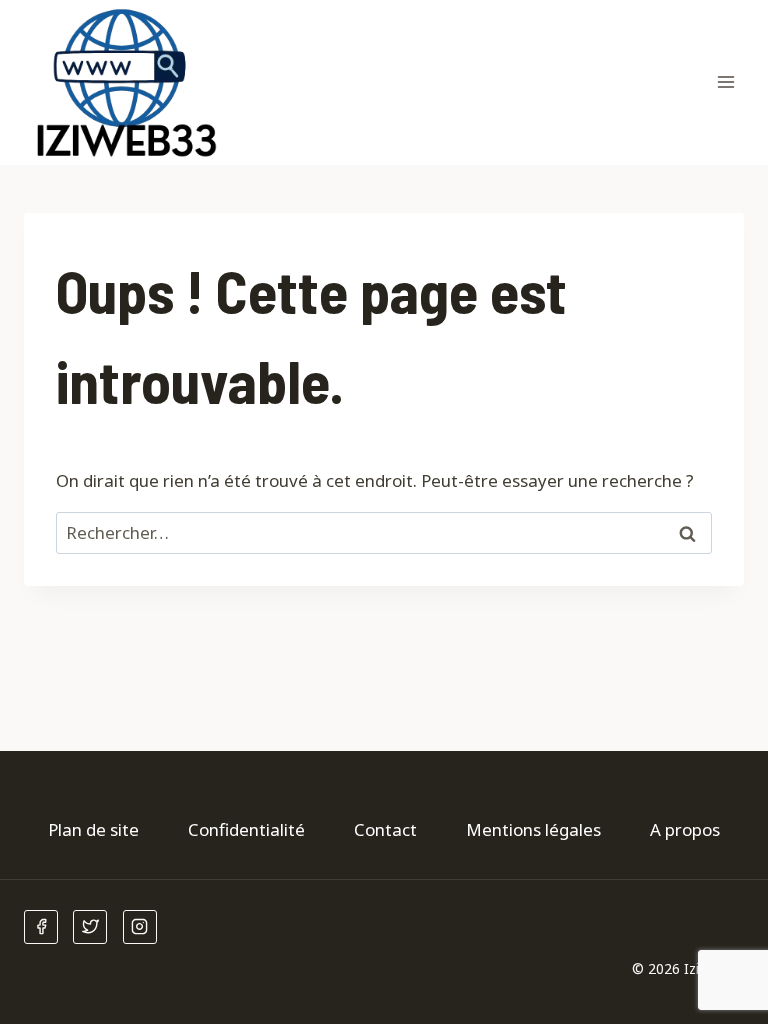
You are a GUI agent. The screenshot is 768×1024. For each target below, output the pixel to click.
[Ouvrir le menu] (725, 82)
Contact (385, 829)
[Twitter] (90, 927)
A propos (685, 829)
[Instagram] (140, 927)
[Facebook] (41, 927)
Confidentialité (246, 829)
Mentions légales (533, 829)
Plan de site (93, 829)
